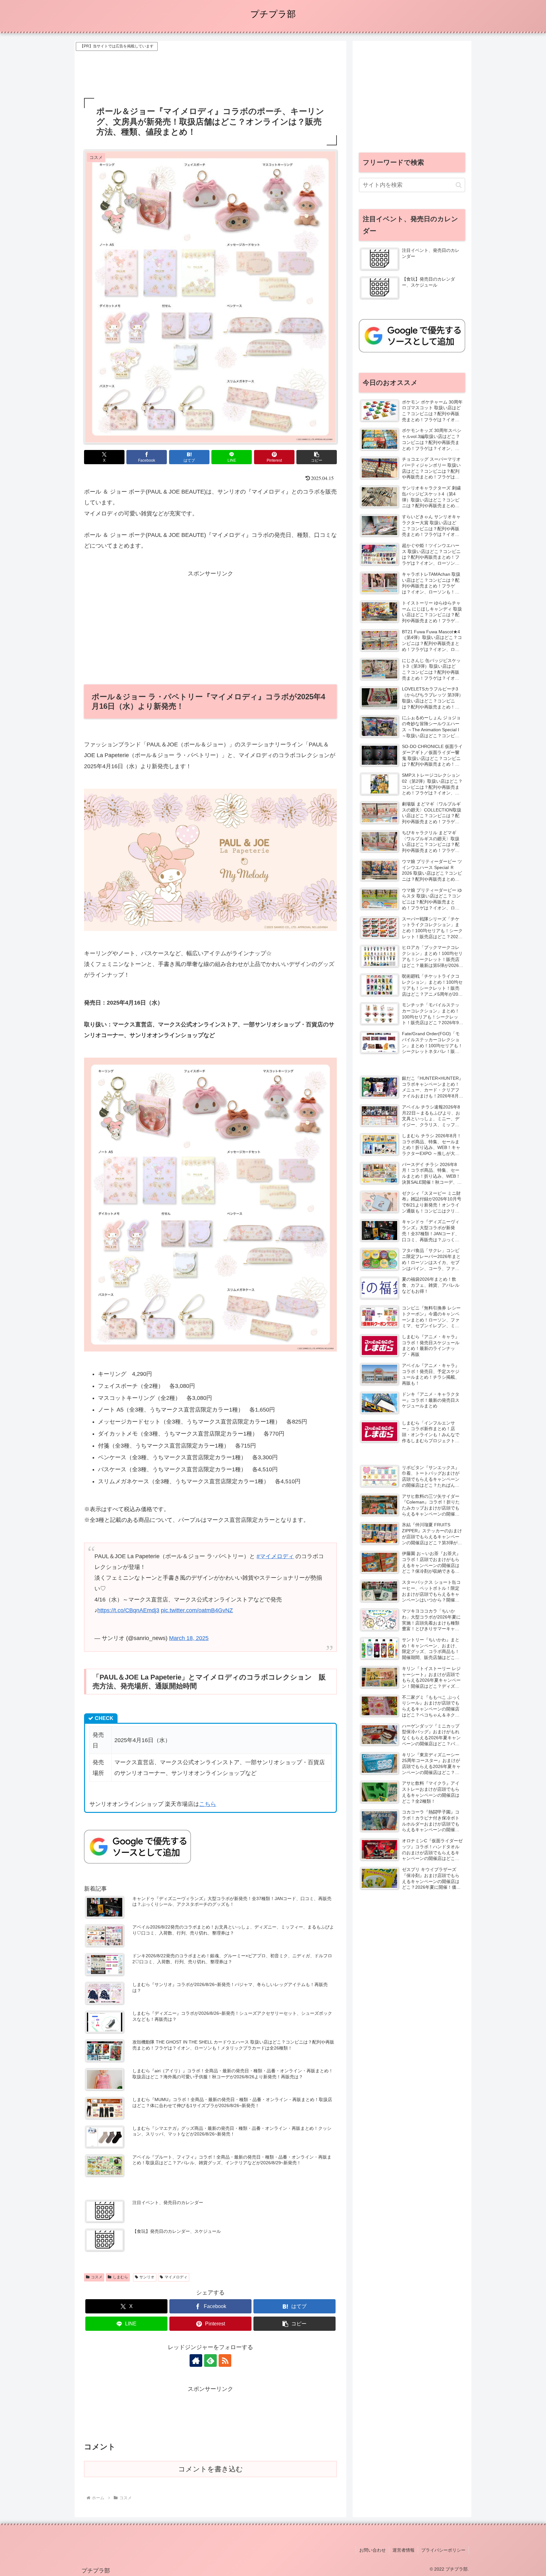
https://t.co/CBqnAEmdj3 (128, 1610)
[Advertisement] (210, 67)
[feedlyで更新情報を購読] (210, 2360)
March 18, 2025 (189, 1638)
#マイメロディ (275, 1556)
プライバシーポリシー (443, 2550)
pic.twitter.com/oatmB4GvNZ (197, 1610)
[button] (317, 457)
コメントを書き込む (211, 2469)
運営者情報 (403, 2550)
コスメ (97, 2277)
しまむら (120, 2277)
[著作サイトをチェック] (196, 2360)
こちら (208, 1804)
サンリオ (147, 2277)
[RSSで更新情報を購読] (225, 2360)
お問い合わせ (373, 2550)
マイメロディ (176, 2277)
